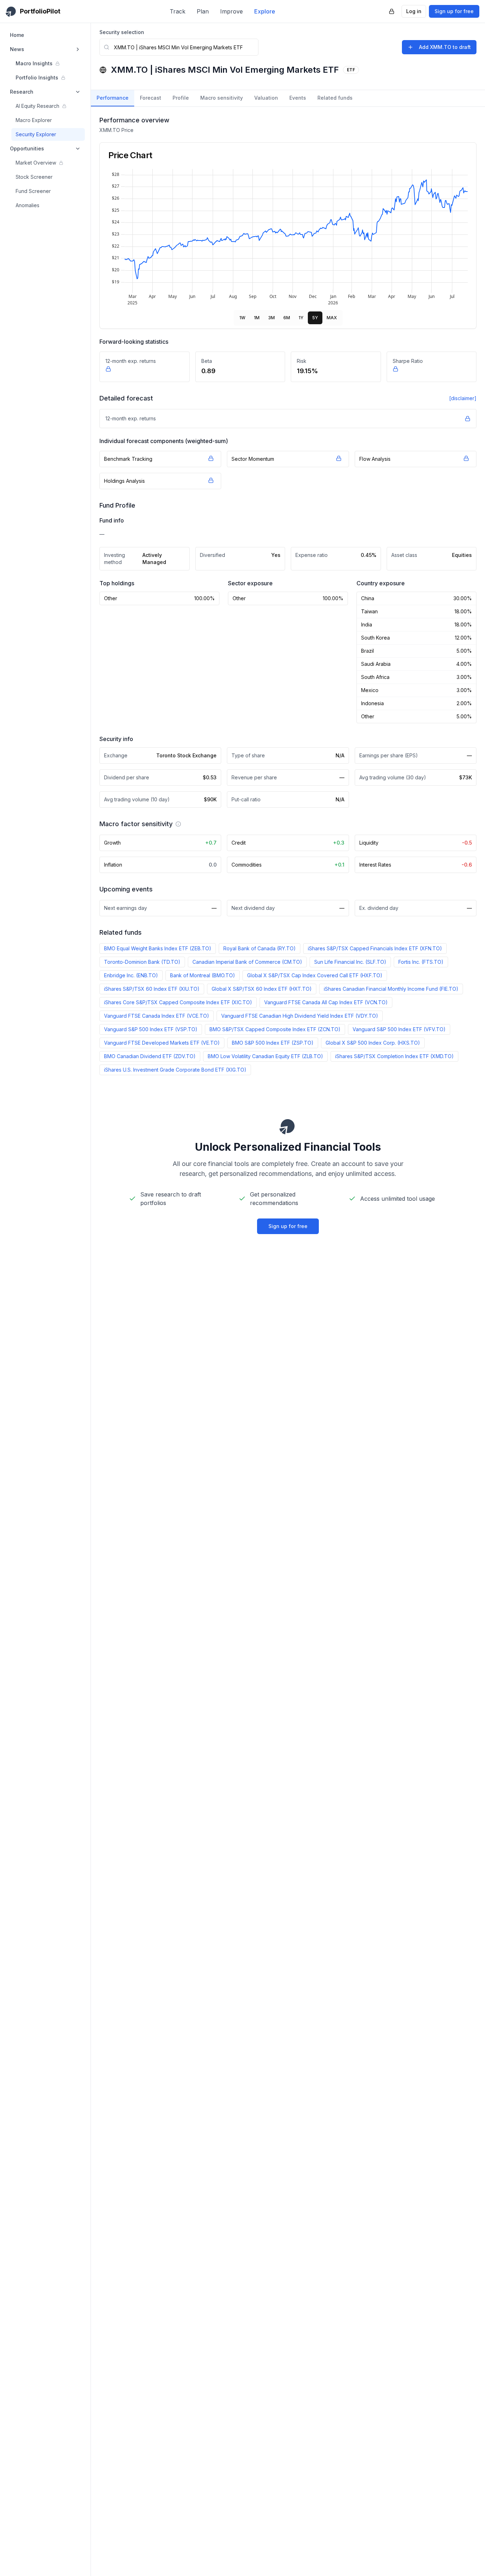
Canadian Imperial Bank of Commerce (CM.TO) (247, 962)
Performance (113, 98)
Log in (414, 11)
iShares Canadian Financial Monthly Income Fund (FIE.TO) (391, 989)
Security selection (122, 32)
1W (242, 318)
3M (271, 318)
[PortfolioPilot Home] (288, 1126)
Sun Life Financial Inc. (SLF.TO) (350, 962)
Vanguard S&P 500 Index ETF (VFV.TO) (399, 1029)
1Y (301, 318)
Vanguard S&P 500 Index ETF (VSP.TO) (151, 1029)
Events (298, 98)
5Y (315, 318)
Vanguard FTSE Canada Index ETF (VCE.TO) (157, 1016)
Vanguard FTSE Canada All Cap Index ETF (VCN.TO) (326, 1002)
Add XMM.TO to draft (445, 47)
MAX (332, 318)
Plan (203, 11)
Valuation (266, 98)
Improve (231, 11)
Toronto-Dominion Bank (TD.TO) (142, 962)
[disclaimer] (463, 398)
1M (257, 318)
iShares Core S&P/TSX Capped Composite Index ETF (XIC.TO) (178, 1002)
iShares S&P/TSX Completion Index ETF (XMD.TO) (394, 1056)
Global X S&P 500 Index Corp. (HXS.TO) (373, 1043)
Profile (181, 98)
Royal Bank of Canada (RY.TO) (260, 948)
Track (178, 11)
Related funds (335, 98)
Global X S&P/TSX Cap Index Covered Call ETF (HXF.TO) (315, 975)
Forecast (151, 98)
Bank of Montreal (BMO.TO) (203, 975)
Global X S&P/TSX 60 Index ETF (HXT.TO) (262, 989)
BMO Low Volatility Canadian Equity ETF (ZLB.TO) (265, 1056)
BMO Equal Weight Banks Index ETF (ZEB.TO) (158, 948)
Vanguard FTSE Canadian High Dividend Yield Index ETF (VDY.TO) (300, 1016)
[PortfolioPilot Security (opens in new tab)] (392, 11)
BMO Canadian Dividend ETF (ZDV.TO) (150, 1056)
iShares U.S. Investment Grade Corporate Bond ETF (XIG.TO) (175, 1070)
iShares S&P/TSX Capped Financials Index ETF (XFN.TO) (375, 948)
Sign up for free (454, 11)
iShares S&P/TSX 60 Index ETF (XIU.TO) (152, 989)
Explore (265, 11)
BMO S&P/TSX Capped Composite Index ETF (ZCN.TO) (275, 1029)
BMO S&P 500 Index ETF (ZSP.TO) (273, 1043)
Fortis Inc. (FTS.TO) (421, 962)
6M (287, 318)
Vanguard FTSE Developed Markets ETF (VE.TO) (162, 1043)
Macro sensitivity (222, 98)
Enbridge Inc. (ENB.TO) (131, 975)
